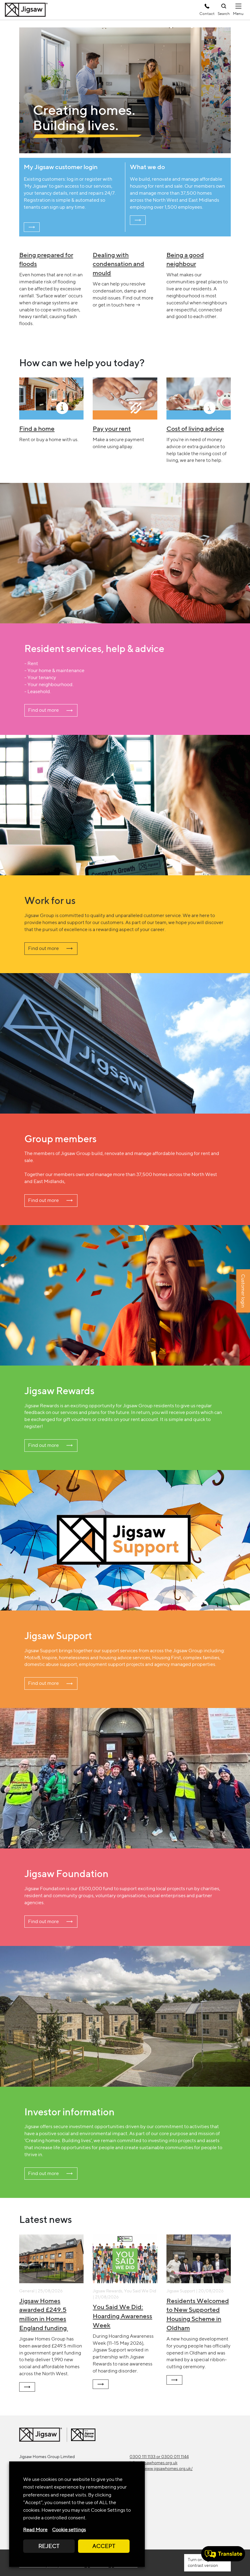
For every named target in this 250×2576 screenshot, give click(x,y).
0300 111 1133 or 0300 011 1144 (159, 2457)
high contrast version (203, 2562)
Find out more (43, 710)
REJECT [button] (49, 2546)
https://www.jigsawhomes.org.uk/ (161, 2468)
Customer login (243, 1291)
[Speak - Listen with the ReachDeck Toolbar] (223, 2554)
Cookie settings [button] (69, 2530)
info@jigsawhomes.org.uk (154, 2463)
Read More (35, 2530)
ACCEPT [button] (104, 2546)
